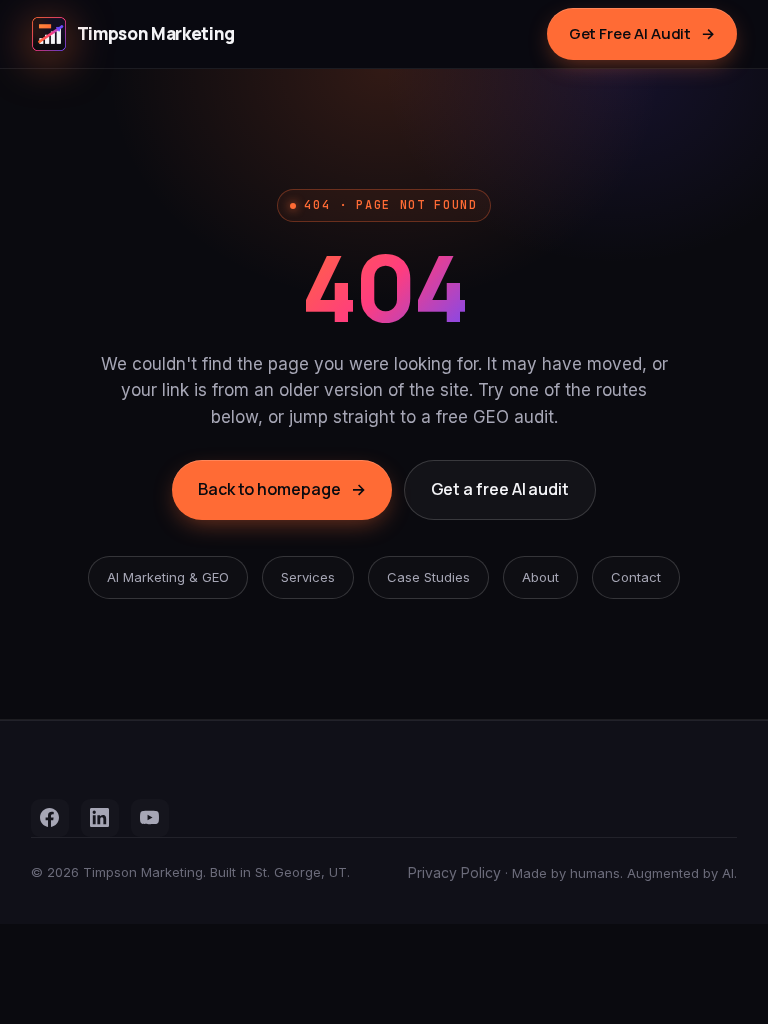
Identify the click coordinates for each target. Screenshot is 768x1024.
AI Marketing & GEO (168, 577)
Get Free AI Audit (642, 33)
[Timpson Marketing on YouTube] (150, 818)
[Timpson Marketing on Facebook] (50, 818)
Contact (636, 577)
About (540, 577)
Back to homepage (282, 489)
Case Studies (428, 577)
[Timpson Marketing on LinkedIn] (100, 818)
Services (308, 577)
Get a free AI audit (500, 489)
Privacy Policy (454, 872)
